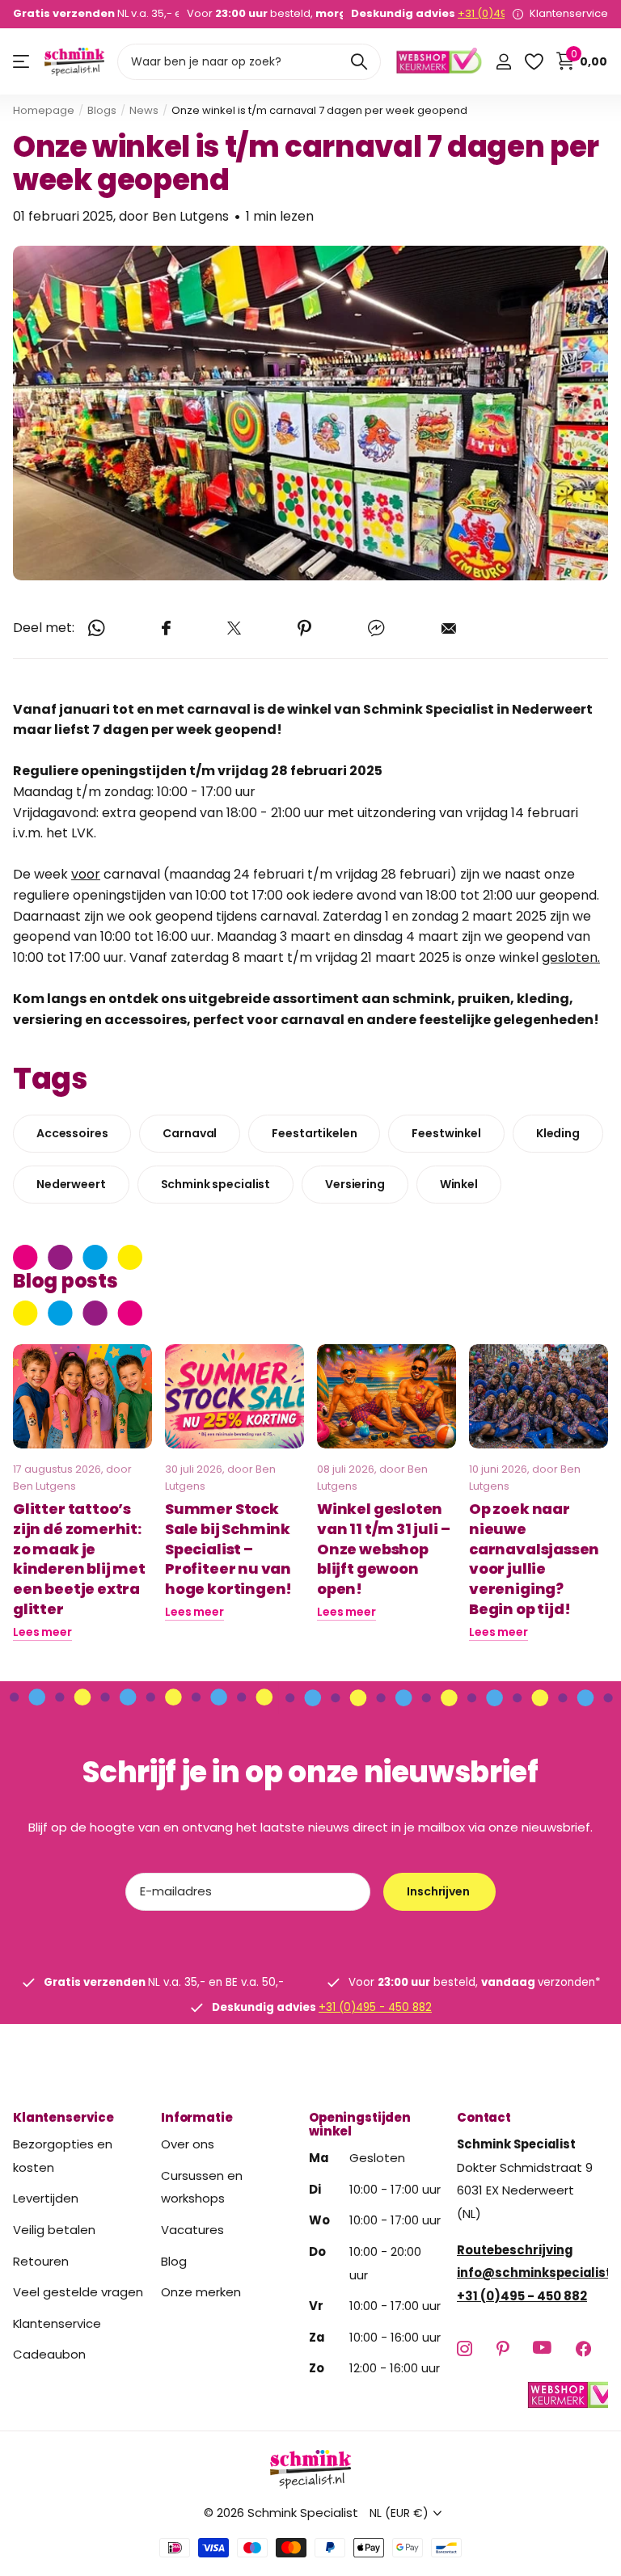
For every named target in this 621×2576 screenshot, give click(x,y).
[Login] (503, 62)
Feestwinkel (446, 1133)
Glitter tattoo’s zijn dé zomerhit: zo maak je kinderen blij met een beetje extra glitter (79, 1559)
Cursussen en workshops (202, 2187)
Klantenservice (63, 2117)
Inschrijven (439, 1891)
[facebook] (583, 2348)
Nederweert (71, 1184)
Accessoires (72, 1133)
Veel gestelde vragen (78, 2292)
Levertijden (46, 2199)
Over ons (188, 2144)
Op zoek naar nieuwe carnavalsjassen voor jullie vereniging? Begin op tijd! (534, 1559)
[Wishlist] (533, 62)
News (144, 110)
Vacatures (192, 2230)
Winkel (459, 1184)
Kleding (558, 1133)
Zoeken (359, 62)
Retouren (41, 2261)
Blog (174, 2261)
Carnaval (190, 1133)
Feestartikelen (314, 1133)
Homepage (44, 110)
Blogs (102, 110)
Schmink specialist (215, 1184)
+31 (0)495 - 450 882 (375, 2007)
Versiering (355, 1184)
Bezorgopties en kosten (63, 2156)
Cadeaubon (49, 2355)
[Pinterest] (503, 2348)
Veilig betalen (54, 2230)
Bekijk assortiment (22, 62)
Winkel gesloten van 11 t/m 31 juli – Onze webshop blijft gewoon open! (383, 1549)
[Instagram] (465, 2348)
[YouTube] (542, 2348)
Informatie (197, 2117)
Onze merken (201, 2292)
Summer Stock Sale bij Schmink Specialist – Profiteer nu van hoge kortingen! (228, 1549)
